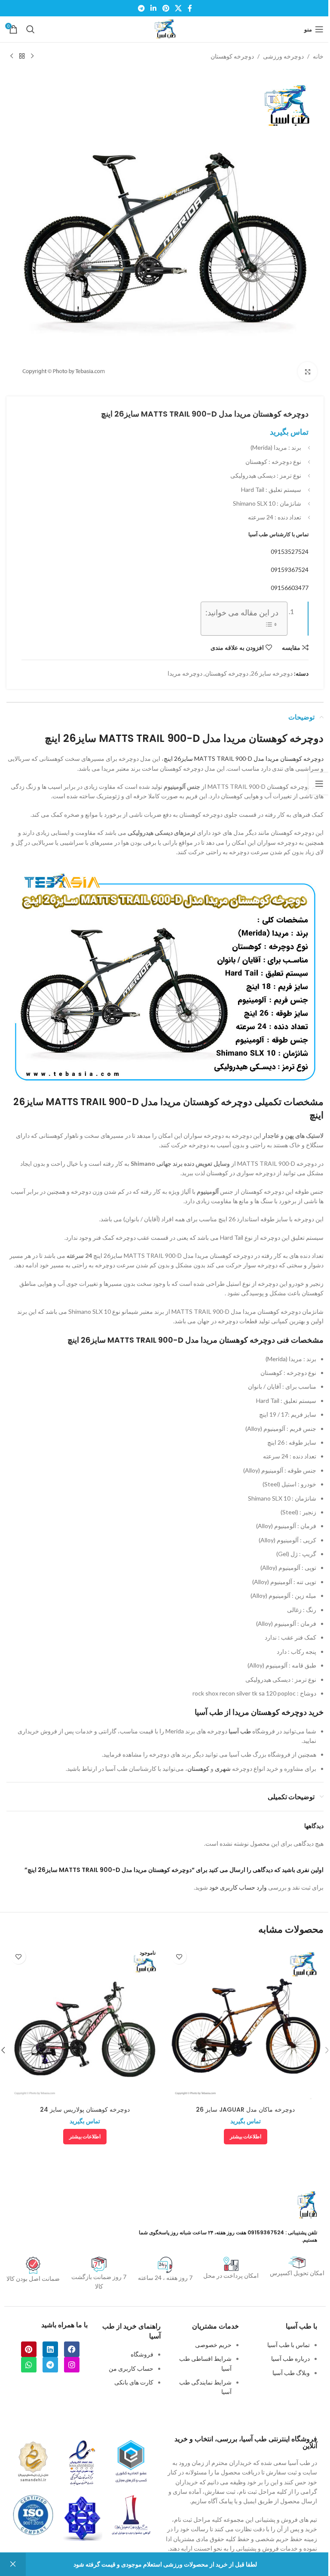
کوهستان (198, 1768)
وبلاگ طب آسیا (291, 2373)
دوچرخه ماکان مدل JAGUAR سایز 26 (245, 2110)
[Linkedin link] (154, 8)
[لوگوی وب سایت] (165, 29)
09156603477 (290, 588)
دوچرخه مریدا (185, 673)
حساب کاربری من (131, 2368)
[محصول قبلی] (32, 56)
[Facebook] (72, 2349)
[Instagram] (72, 2365)
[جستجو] (31, 29)
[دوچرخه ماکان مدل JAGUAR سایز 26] (245, 2023)
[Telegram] (50, 2365)
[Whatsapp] (29, 2365)
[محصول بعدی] (12, 56)
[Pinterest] (29, 2349)
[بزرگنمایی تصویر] (307, 372)
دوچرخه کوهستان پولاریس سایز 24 (85, 2110)
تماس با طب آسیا (289, 2345)
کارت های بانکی (134, 2382)
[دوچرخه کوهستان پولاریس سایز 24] (85, 2023)
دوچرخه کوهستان (232, 56)
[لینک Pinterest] (166, 8)
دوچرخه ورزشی (283, 56)
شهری (223, 1768)
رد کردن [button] (13, 2564)
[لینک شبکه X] (178, 8)
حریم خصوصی (213, 2345)
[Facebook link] (190, 8)
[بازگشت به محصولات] (22, 56)
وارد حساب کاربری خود (238, 1887)
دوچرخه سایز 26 (272, 673)
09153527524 (290, 551)
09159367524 (290, 570)
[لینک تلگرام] (141, 8)
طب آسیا (240, 1731)
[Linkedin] (50, 2349)
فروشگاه (142, 2354)
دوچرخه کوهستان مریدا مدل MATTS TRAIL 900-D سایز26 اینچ (244, 758)
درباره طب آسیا (290, 2358)
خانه (318, 56)
